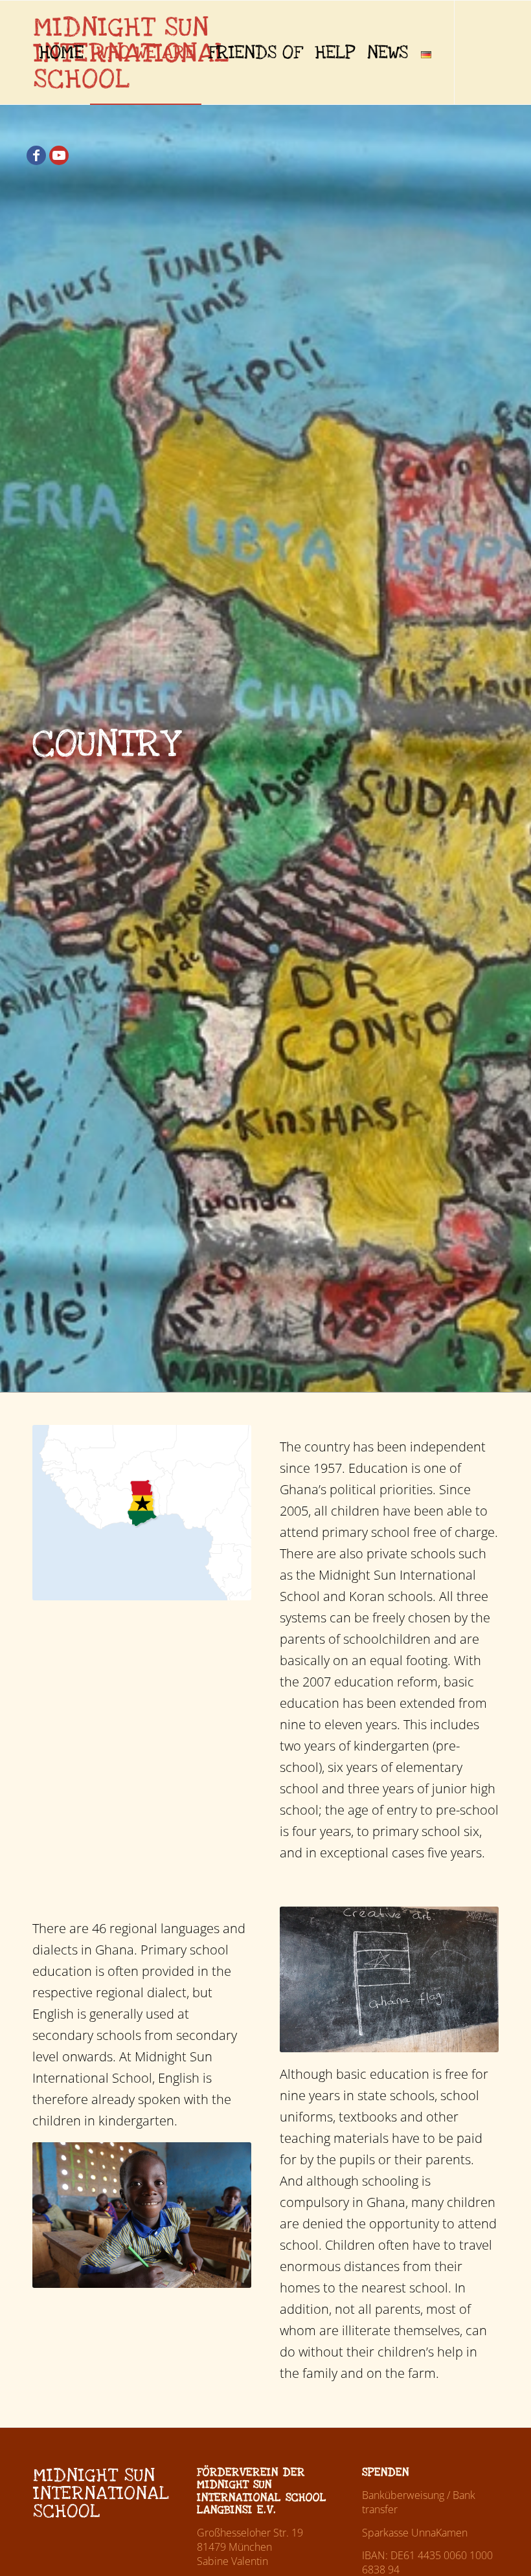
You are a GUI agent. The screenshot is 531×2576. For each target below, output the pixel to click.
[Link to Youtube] (59, 155)
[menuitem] (61, 52)
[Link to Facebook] (36, 155)
